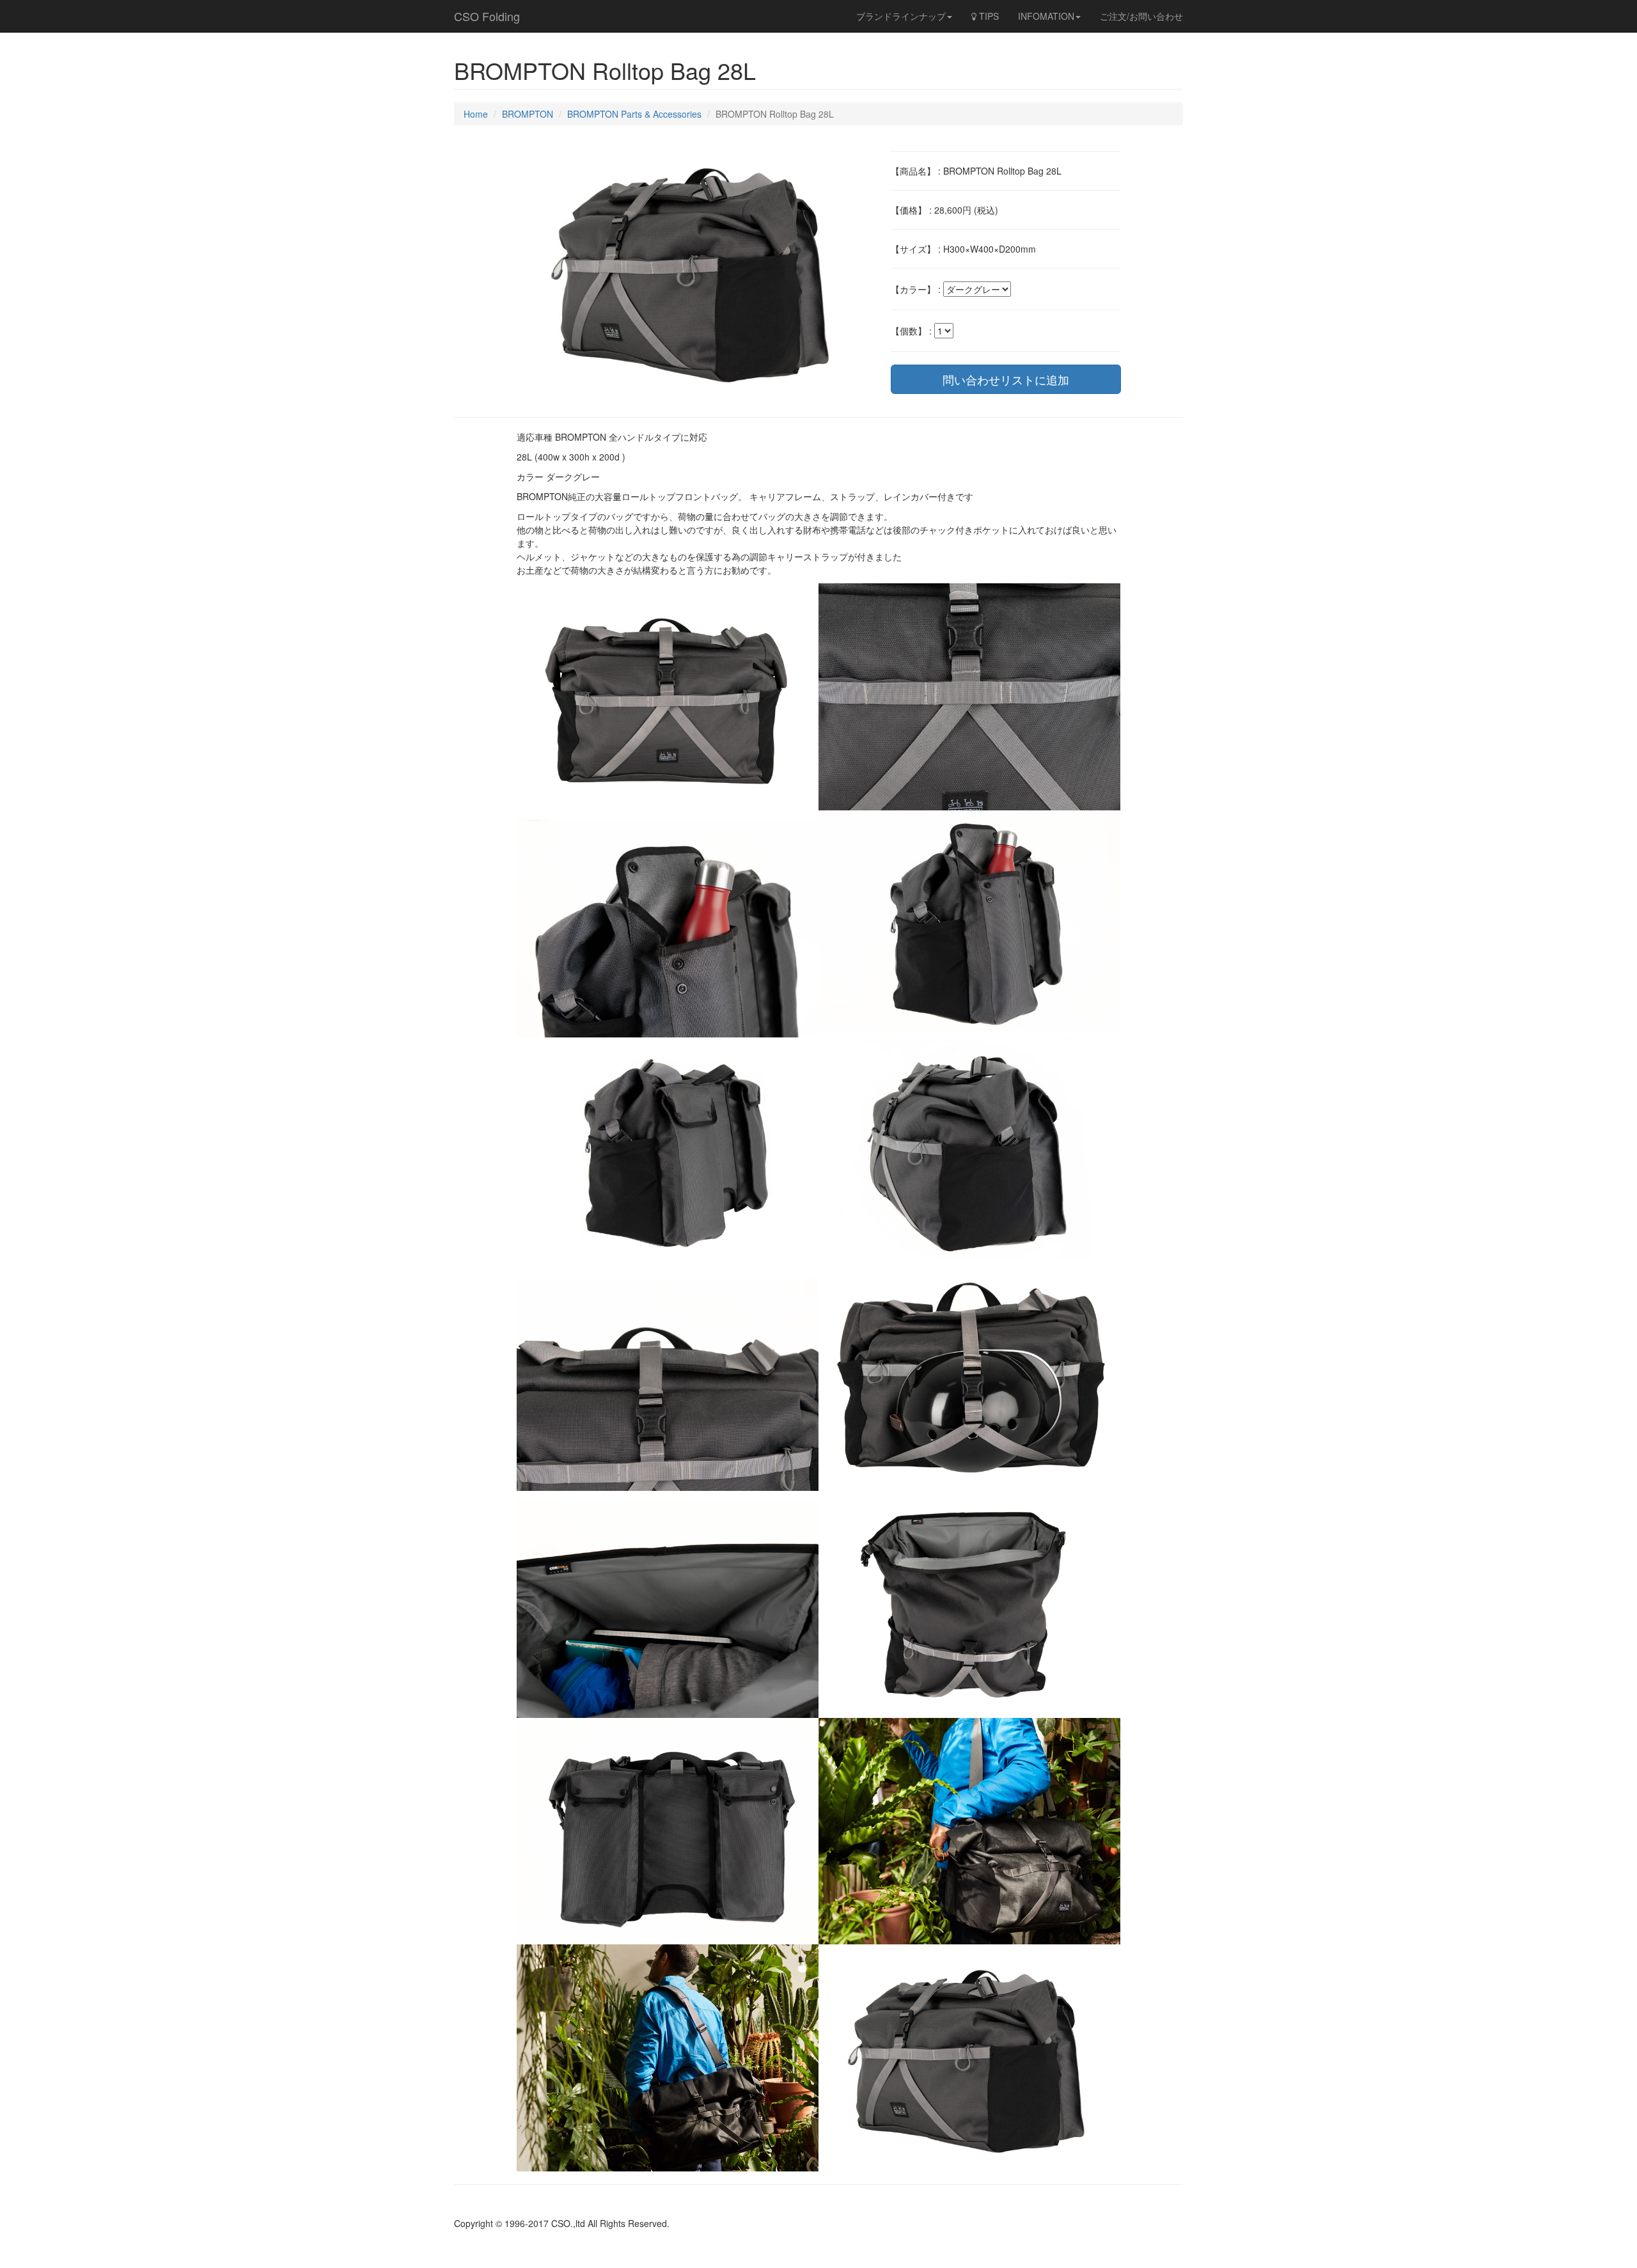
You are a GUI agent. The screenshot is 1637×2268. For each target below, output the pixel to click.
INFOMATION (1046, 16)
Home (476, 114)
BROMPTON (528, 114)
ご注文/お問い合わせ (1141, 16)
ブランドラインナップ (901, 16)
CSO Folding (487, 16)
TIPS (988, 16)
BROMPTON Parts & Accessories (634, 114)
